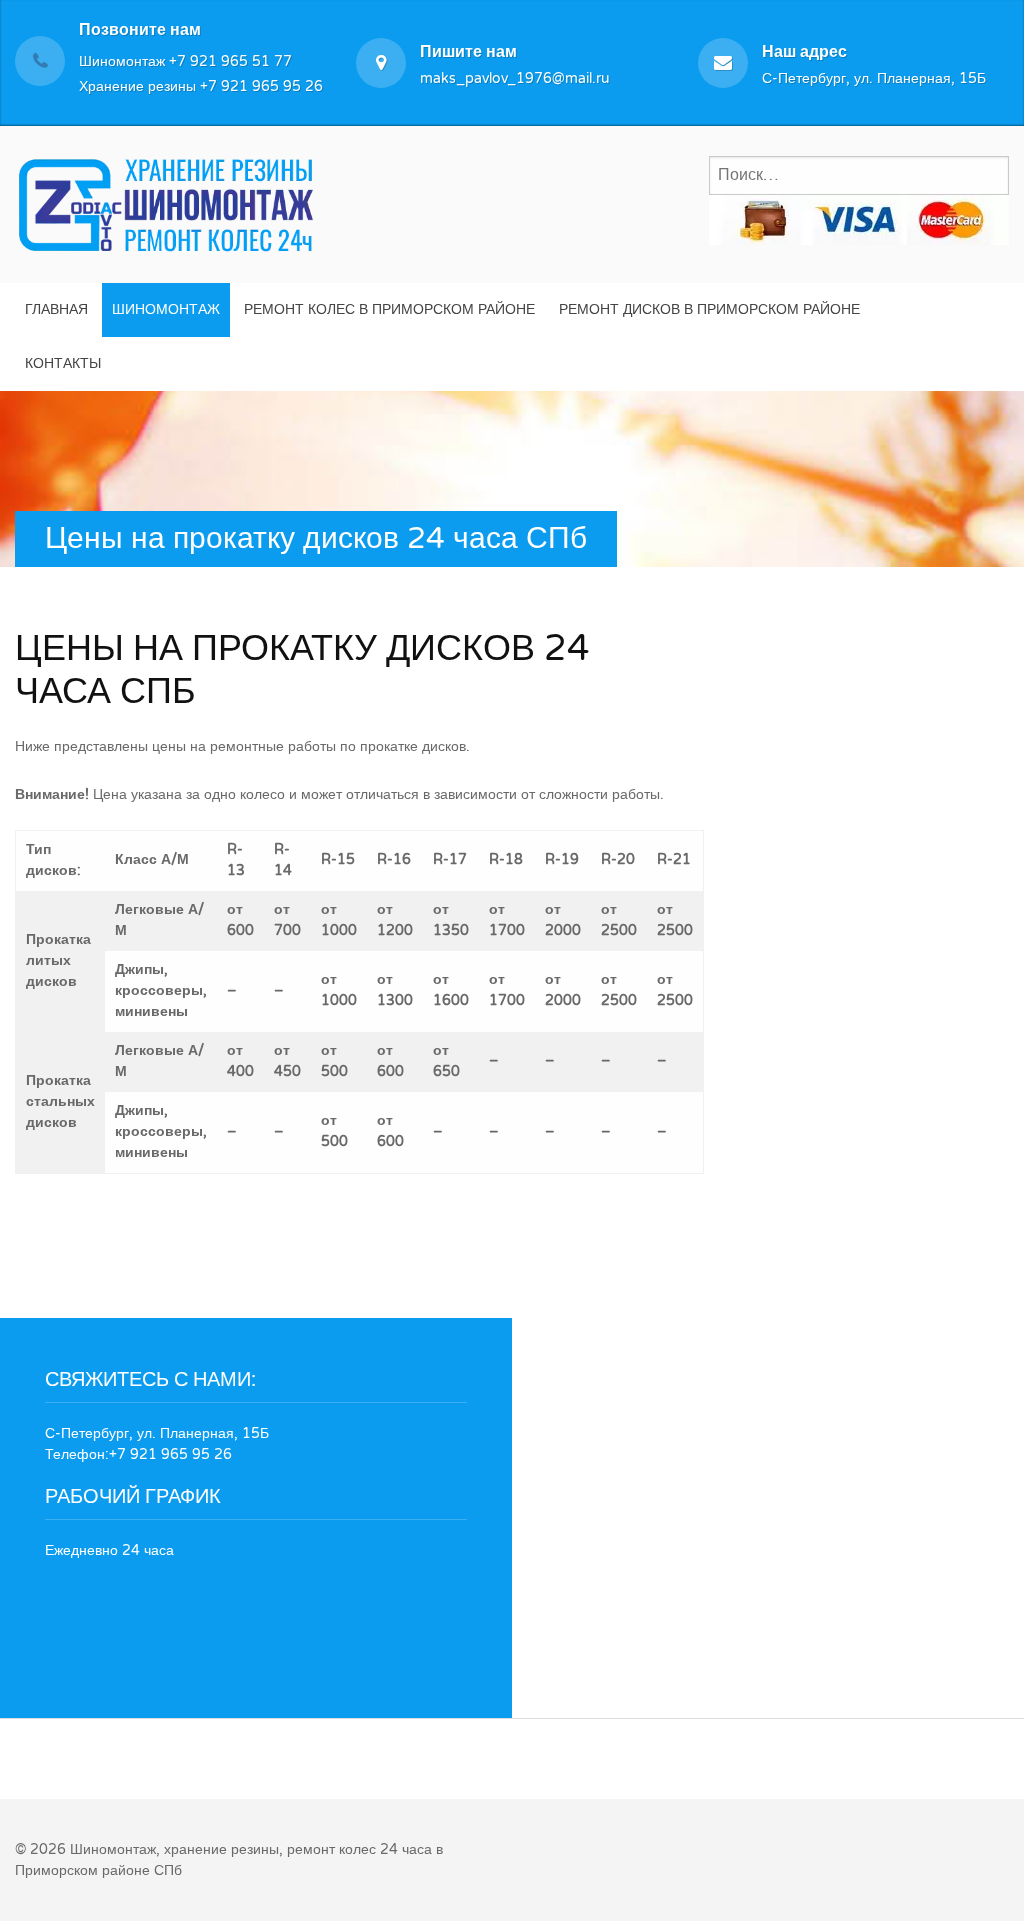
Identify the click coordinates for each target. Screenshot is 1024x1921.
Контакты (63, 363)
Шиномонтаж (166, 309)
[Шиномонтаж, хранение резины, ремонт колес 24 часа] (165, 201)
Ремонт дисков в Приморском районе (709, 309)
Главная (56, 309)
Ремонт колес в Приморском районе (389, 309)
